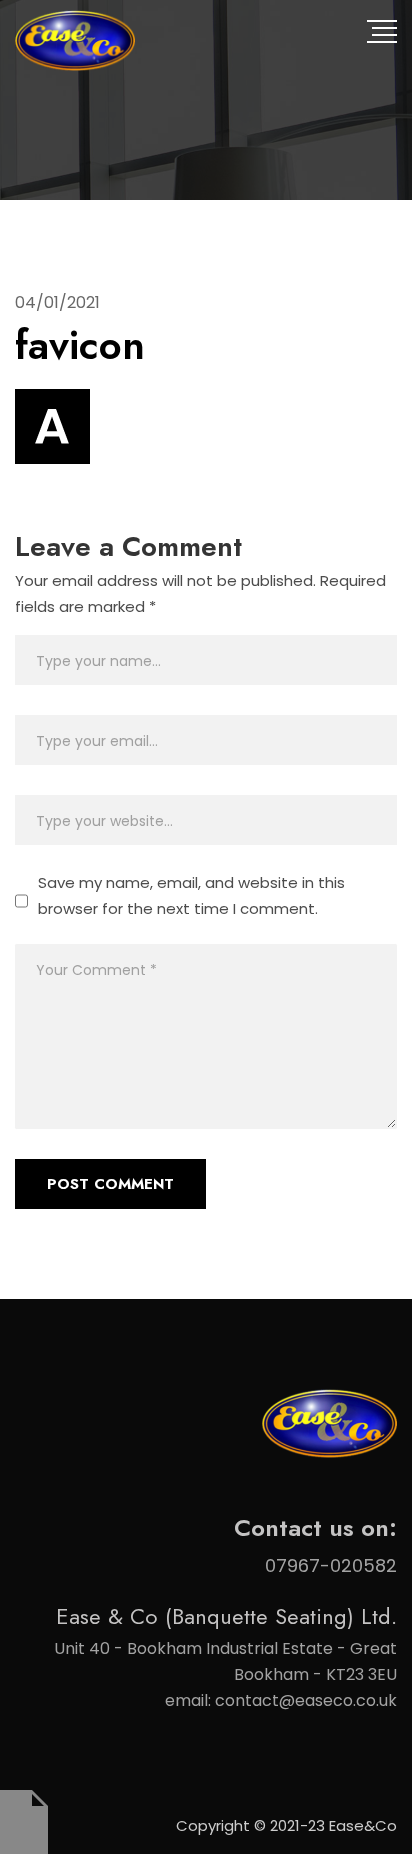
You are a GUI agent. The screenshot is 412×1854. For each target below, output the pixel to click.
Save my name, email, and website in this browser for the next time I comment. (191, 895)
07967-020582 (331, 1565)
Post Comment (110, 1184)
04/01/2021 (57, 302)
